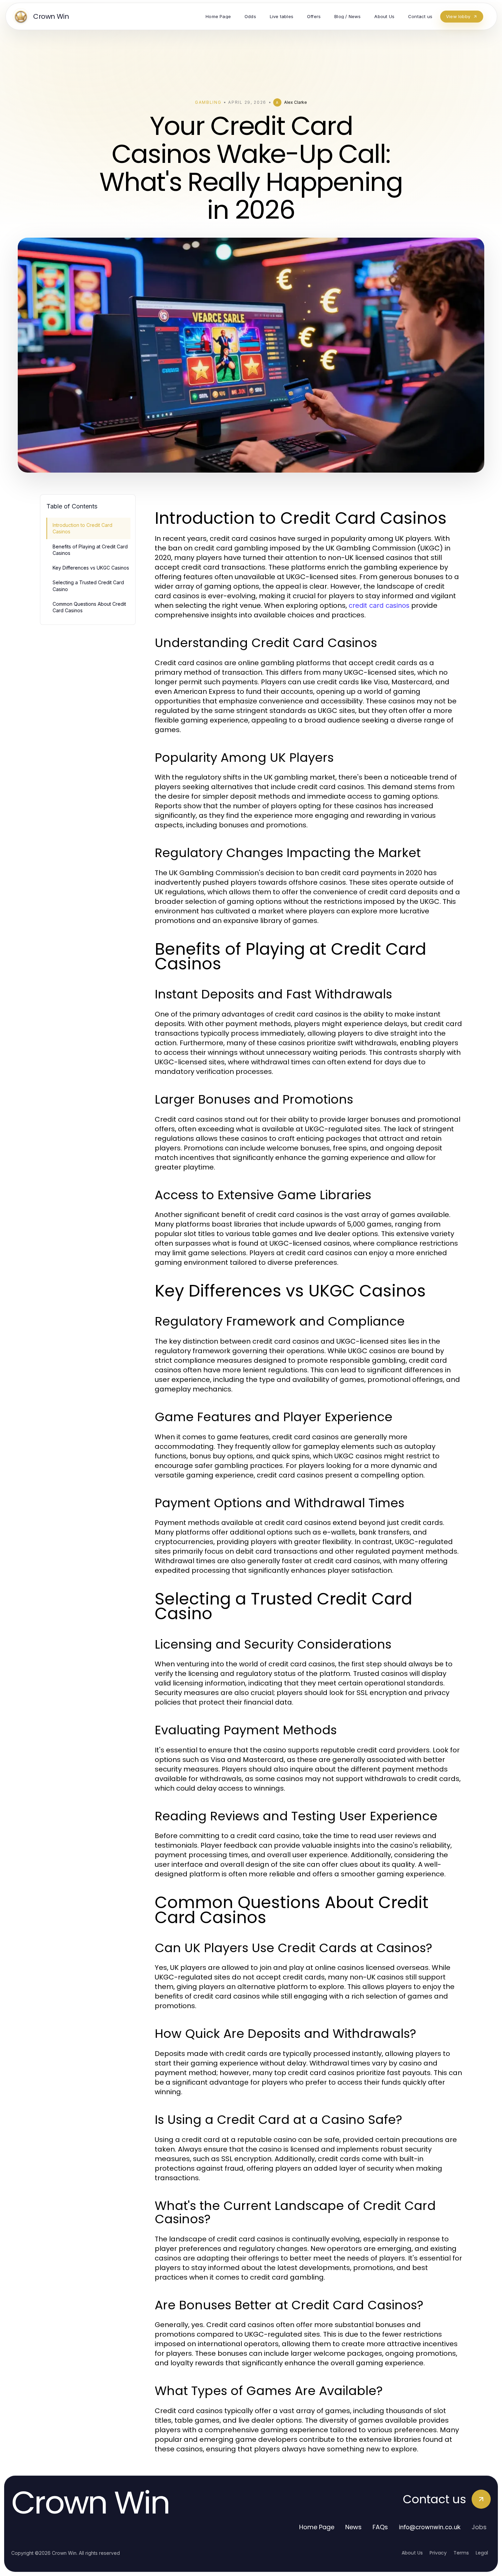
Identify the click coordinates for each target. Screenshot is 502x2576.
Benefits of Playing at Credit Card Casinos (90, 550)
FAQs (380, 2527)
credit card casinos (379, 605)
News (353, 2527)
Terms (461, 2553)
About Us (412, 2553)
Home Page (317, 2527)
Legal (482, 2553)
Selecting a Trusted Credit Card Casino (88, 586)
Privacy (438, 2553)
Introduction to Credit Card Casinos (82, 528)
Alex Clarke (296, 102)
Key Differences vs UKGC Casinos (91, 568)
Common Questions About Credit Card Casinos (89, 607)
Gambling (208, 102)
